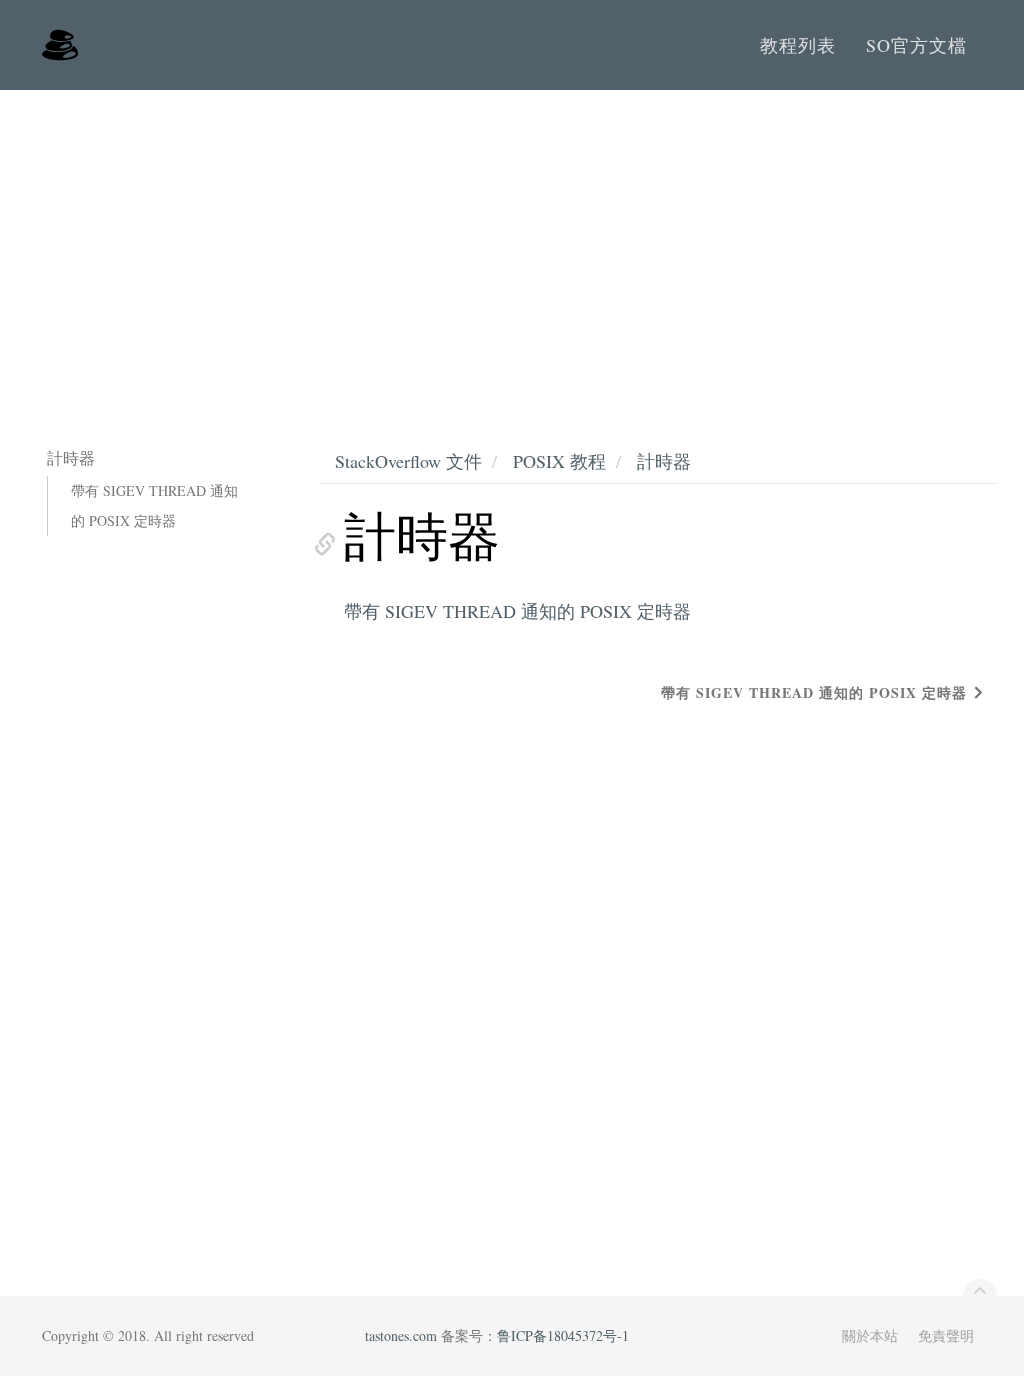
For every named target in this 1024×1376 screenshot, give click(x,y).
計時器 (664, 461)
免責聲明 (946, 1335)
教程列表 (798, 45)
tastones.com (401, 1335)
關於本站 (870, 1335)
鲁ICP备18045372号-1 (563, 1335)
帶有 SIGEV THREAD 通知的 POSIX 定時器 (154, 505)
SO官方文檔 (916, 45)
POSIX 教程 (559, 461)
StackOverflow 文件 (408, 461)
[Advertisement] (512, 240)
